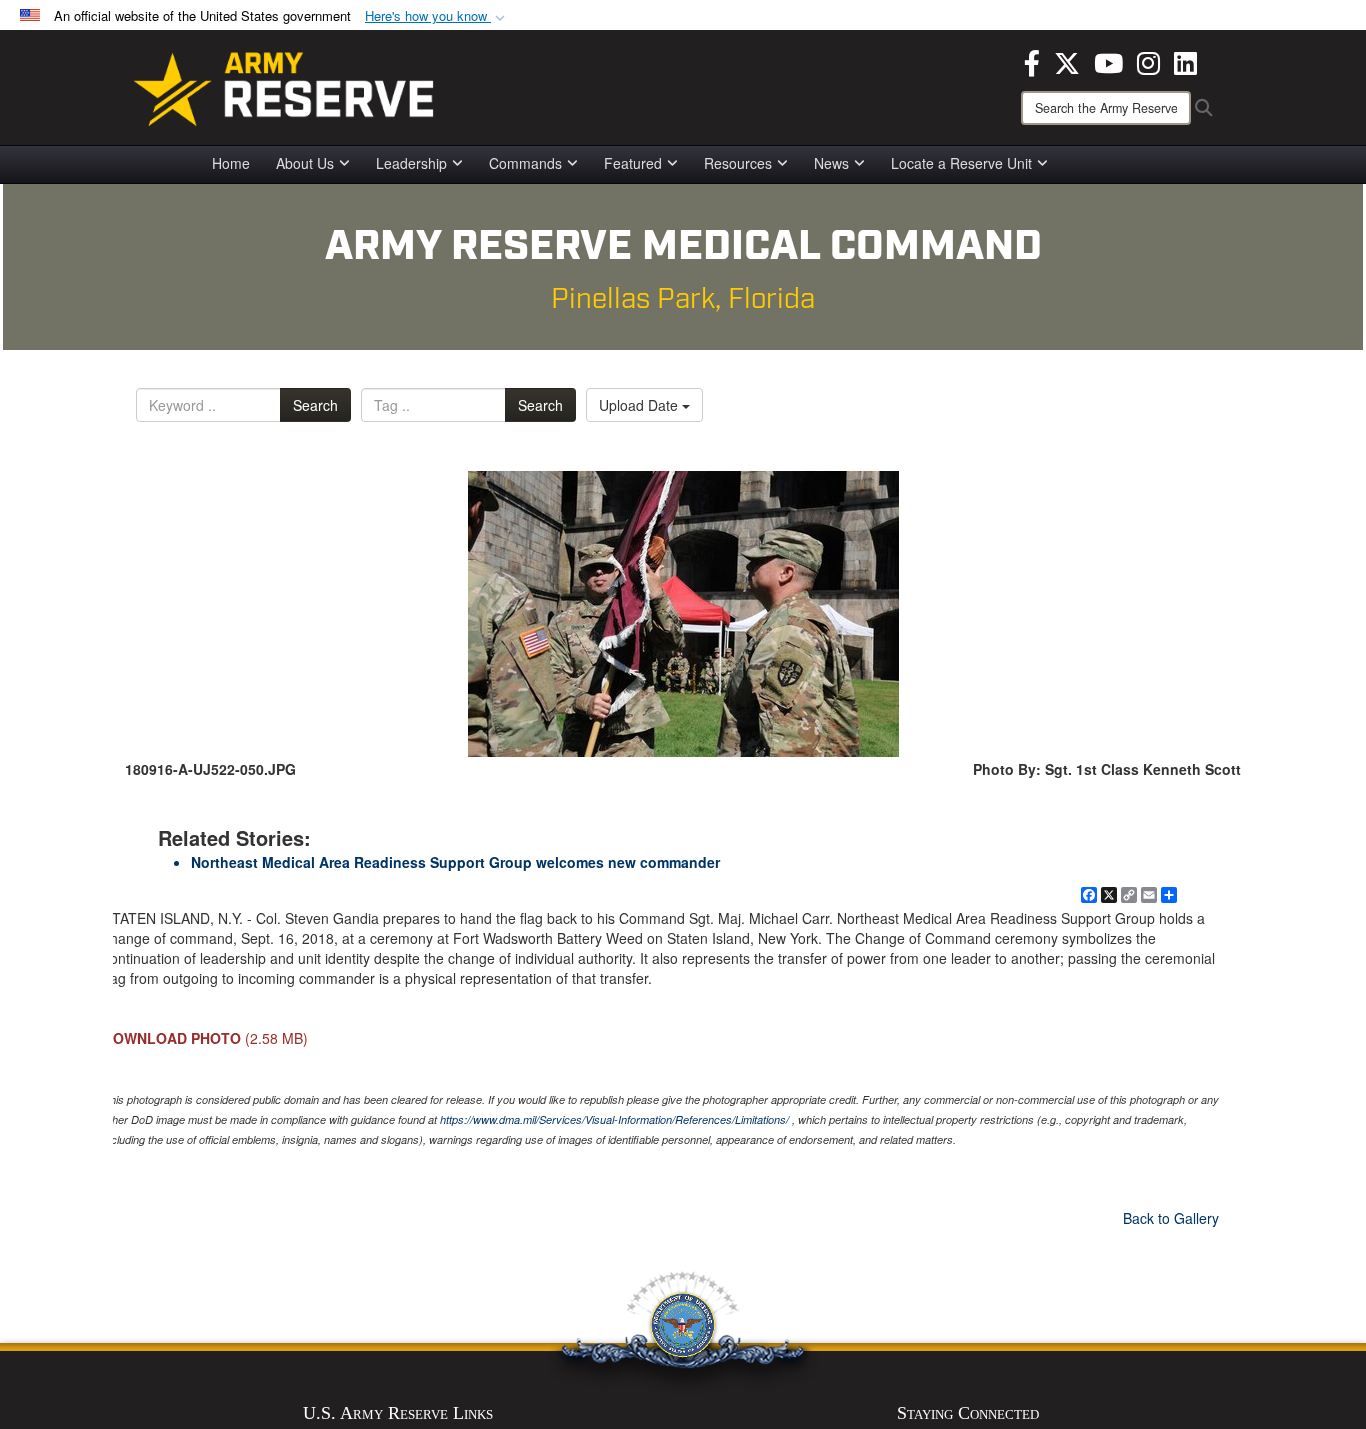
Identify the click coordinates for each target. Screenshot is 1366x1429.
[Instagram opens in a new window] (1148, 61)
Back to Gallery (1171, 1218)
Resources (738, 163)
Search (315, 405)
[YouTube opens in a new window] (1108, 61)
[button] (437, 16)
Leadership (411, 163)
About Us (305, 163)
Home (231, 163)
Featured (633, 163)
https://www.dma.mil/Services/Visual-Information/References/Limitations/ (614, 1119)
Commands (525, 163)
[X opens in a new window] (1067, 61)
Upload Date (640, 405)
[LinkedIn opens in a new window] (1185, 61)
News (831, 163)
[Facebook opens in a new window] (1032, 61)
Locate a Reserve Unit (961, 163)
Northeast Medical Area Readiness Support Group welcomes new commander (455, 862)
